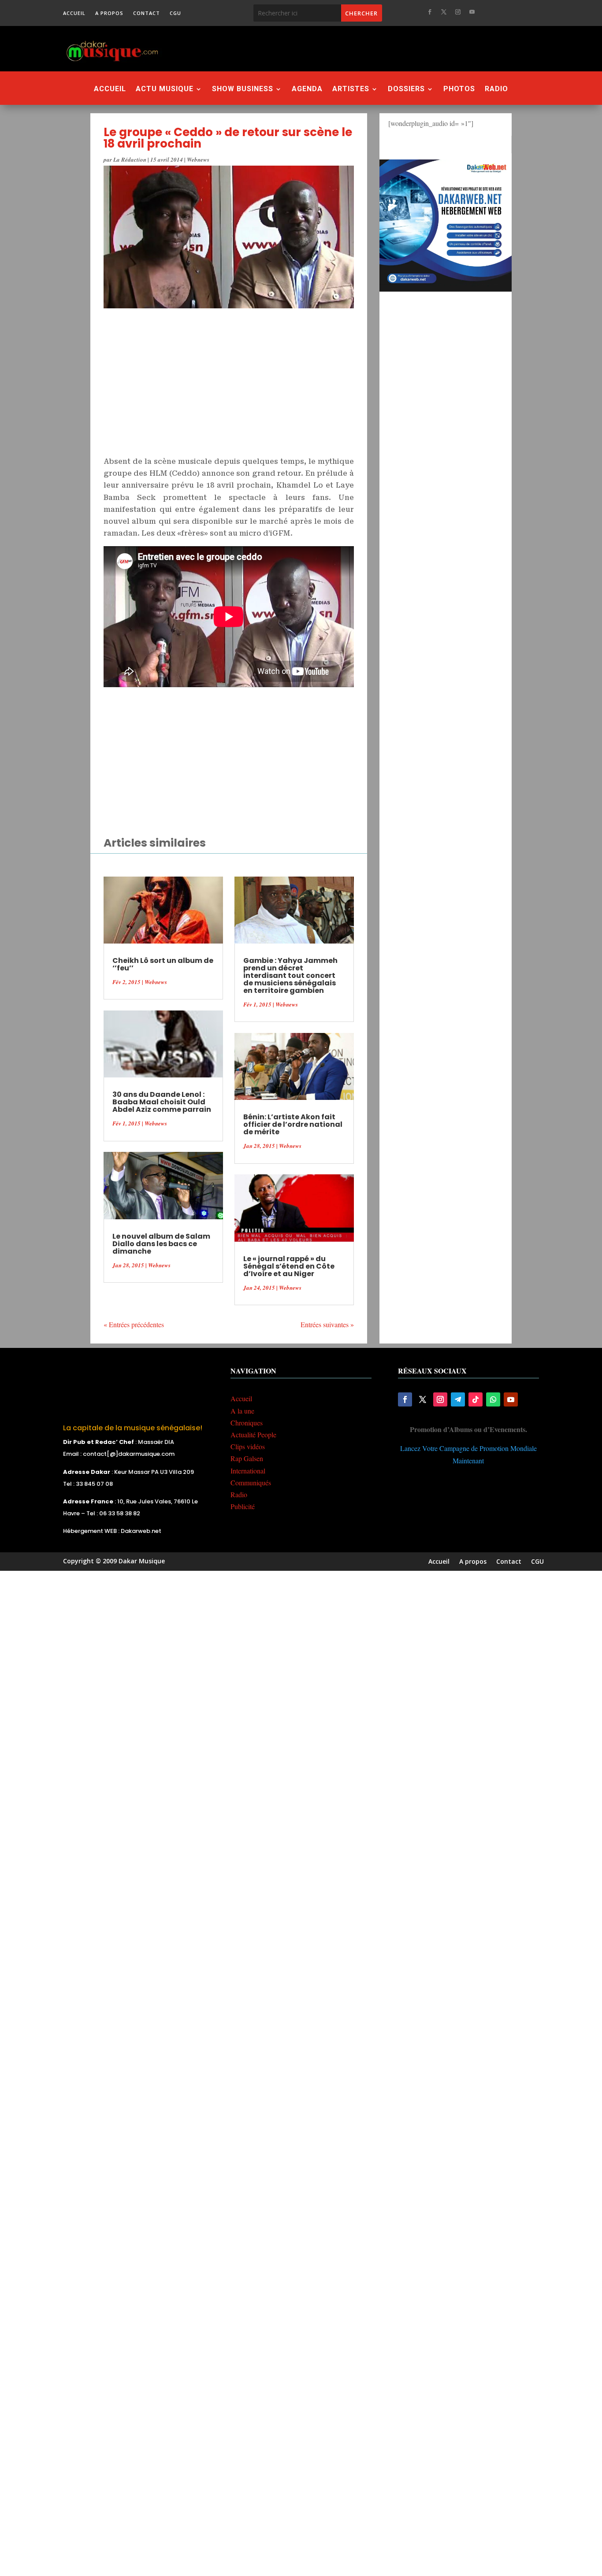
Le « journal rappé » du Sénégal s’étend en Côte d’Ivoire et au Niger (289, 1266)
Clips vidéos (248, 1446)
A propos (109, 13)
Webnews (198, 159)
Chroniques (247, 1423)
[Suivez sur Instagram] (458, 12)
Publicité (243, 1506)
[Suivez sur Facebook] (430, 12)
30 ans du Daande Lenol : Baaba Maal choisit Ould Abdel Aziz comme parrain (162, 1102)
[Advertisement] (349, 48)
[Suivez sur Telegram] (458, 1399)
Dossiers (406, 89)
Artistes (351, 89)
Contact (147, 13)
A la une (242, 1411)
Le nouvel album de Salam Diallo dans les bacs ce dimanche (161, 1244)
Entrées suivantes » (327, 1324)
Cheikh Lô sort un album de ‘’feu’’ (163, 964)
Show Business (243, 89)
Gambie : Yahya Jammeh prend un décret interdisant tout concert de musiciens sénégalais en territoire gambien (290, 975)
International (248, 1471)
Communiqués (251, 1482)
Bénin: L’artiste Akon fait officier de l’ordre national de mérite (293, 1124)
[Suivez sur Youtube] (472, 12)
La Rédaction (130, 159)
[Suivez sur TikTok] (476, 1399)
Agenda (307, 89)
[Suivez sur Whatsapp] (493, 1399)
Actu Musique (165, 89)
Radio (496, 89)
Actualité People (253, 1434)
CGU (175, 13)
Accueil (74, 13)
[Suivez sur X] (444, 12)
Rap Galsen (247, 1458)
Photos (459, 89)
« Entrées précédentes (134, 1324)
